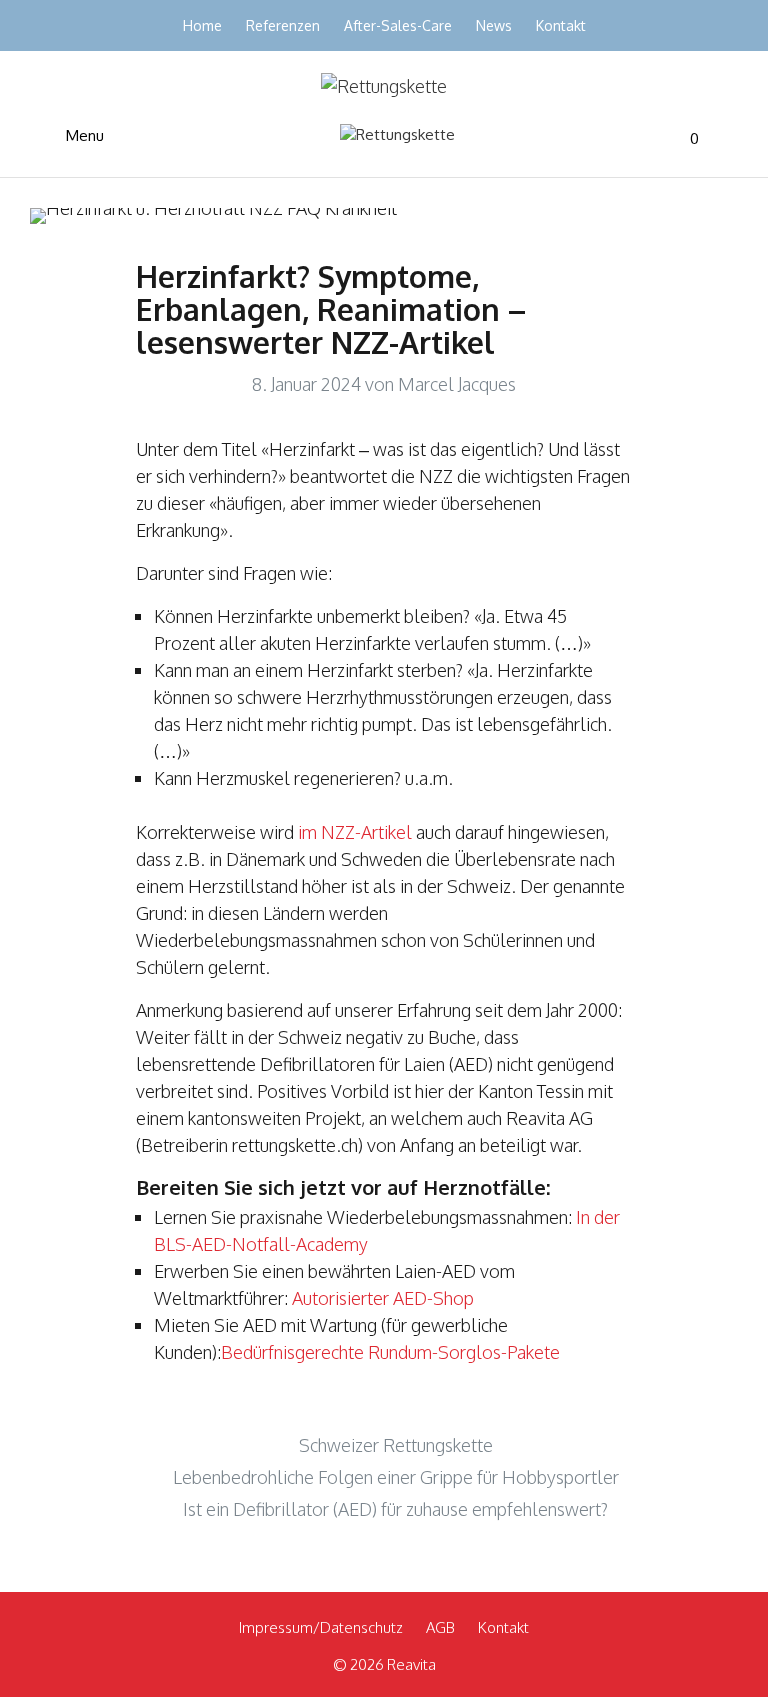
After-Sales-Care (398, 25)
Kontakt (561, 25)
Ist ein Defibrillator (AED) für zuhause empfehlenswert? (395, 1509)
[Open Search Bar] (708, 138)
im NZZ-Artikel (353, 832)
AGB (440, 1627)
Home (202, 25)
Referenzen (283, 25)
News (494, 25)
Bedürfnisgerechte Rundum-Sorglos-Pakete (390, 1352)
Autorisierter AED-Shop (383, 1298)
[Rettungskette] (397, 135)
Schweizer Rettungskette (396, 1445)
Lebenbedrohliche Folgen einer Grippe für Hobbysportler (396, 1477)
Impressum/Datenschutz (321, 1627)
